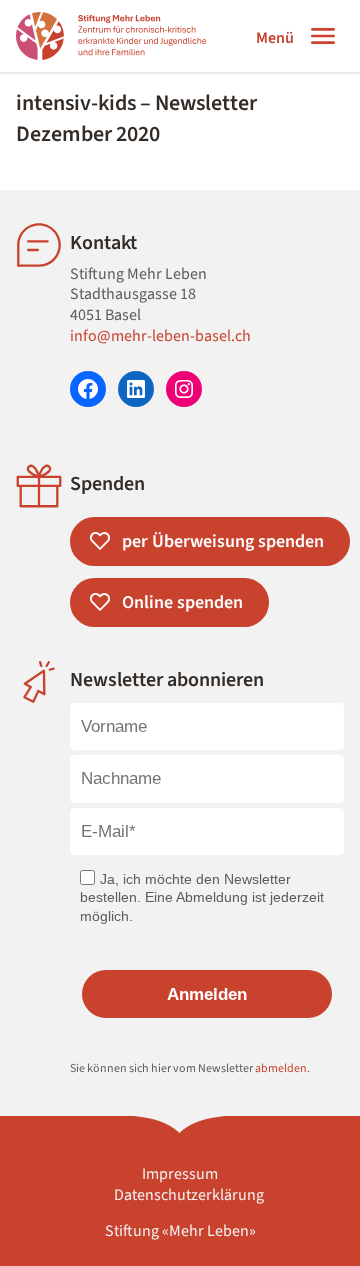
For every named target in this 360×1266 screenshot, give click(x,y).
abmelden (281, 1068)
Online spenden (182, 602)
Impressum (180, 1174)
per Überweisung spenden (223, 541)
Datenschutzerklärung (189, 1195)
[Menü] (323, 36)
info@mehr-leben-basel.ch (160, 336)
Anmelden (207, 994)
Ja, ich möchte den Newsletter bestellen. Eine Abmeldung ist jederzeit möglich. (202, 897)
